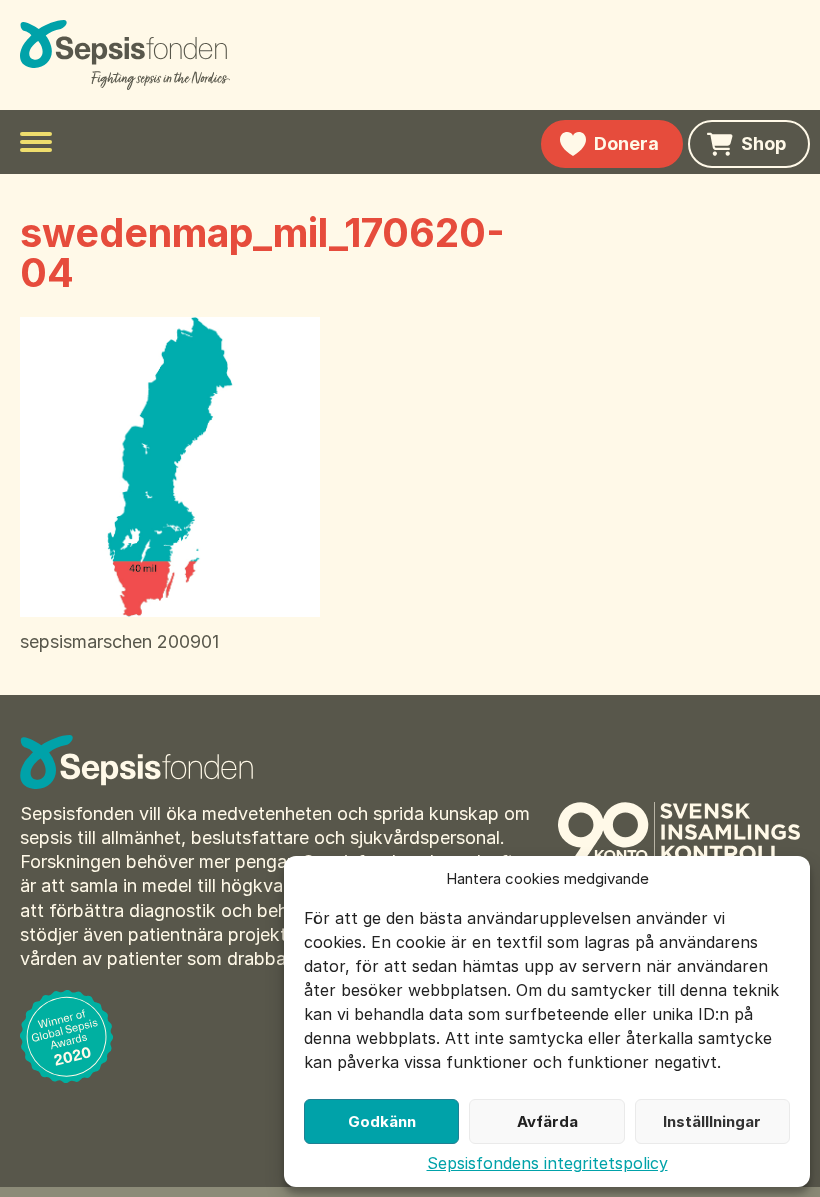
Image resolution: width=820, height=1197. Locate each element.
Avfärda (547, 1121)
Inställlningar (712, 1121)
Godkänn (382, 1121)
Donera (626, 143)
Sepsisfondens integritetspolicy (547, 1163)
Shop (763, 143)
